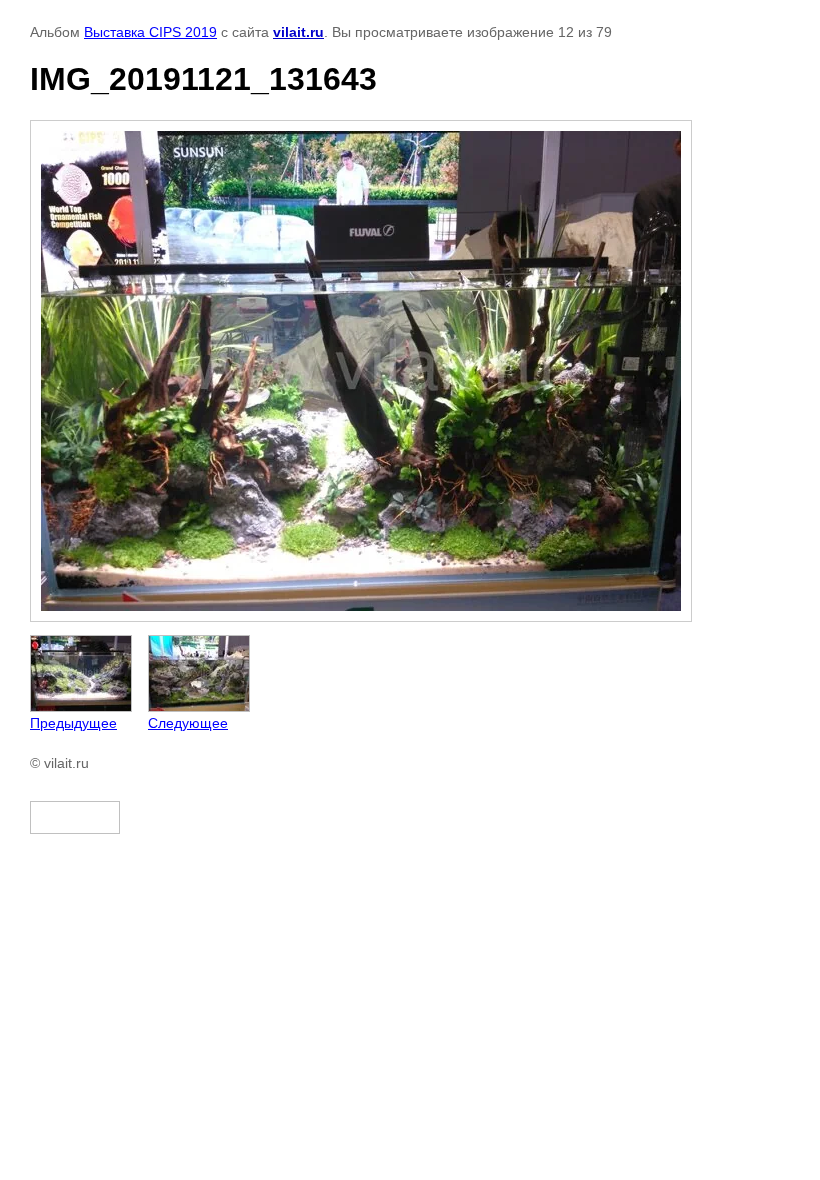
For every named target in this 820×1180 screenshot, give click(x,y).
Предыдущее (73, 723)
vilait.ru (298, 32)
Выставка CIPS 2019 (150, 32)
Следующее (188, 723)
